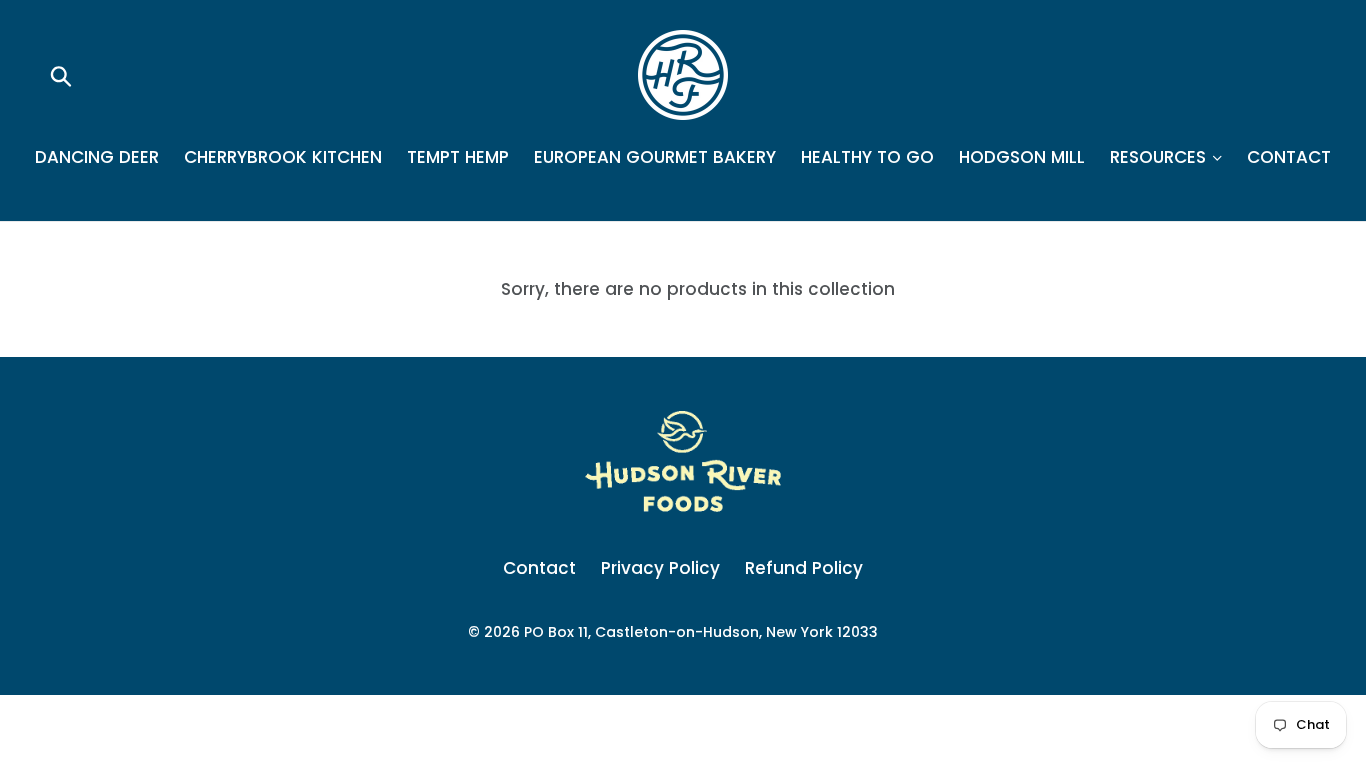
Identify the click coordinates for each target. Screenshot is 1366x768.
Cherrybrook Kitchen (283, 157)
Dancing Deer (97, 157)
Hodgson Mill (1022, 157)
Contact (1289, 157)
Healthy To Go (867, 157)
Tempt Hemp (458, 157)
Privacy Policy (660, 568)
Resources (1160, 157)
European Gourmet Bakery (655, 157)
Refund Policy (804, 568)
